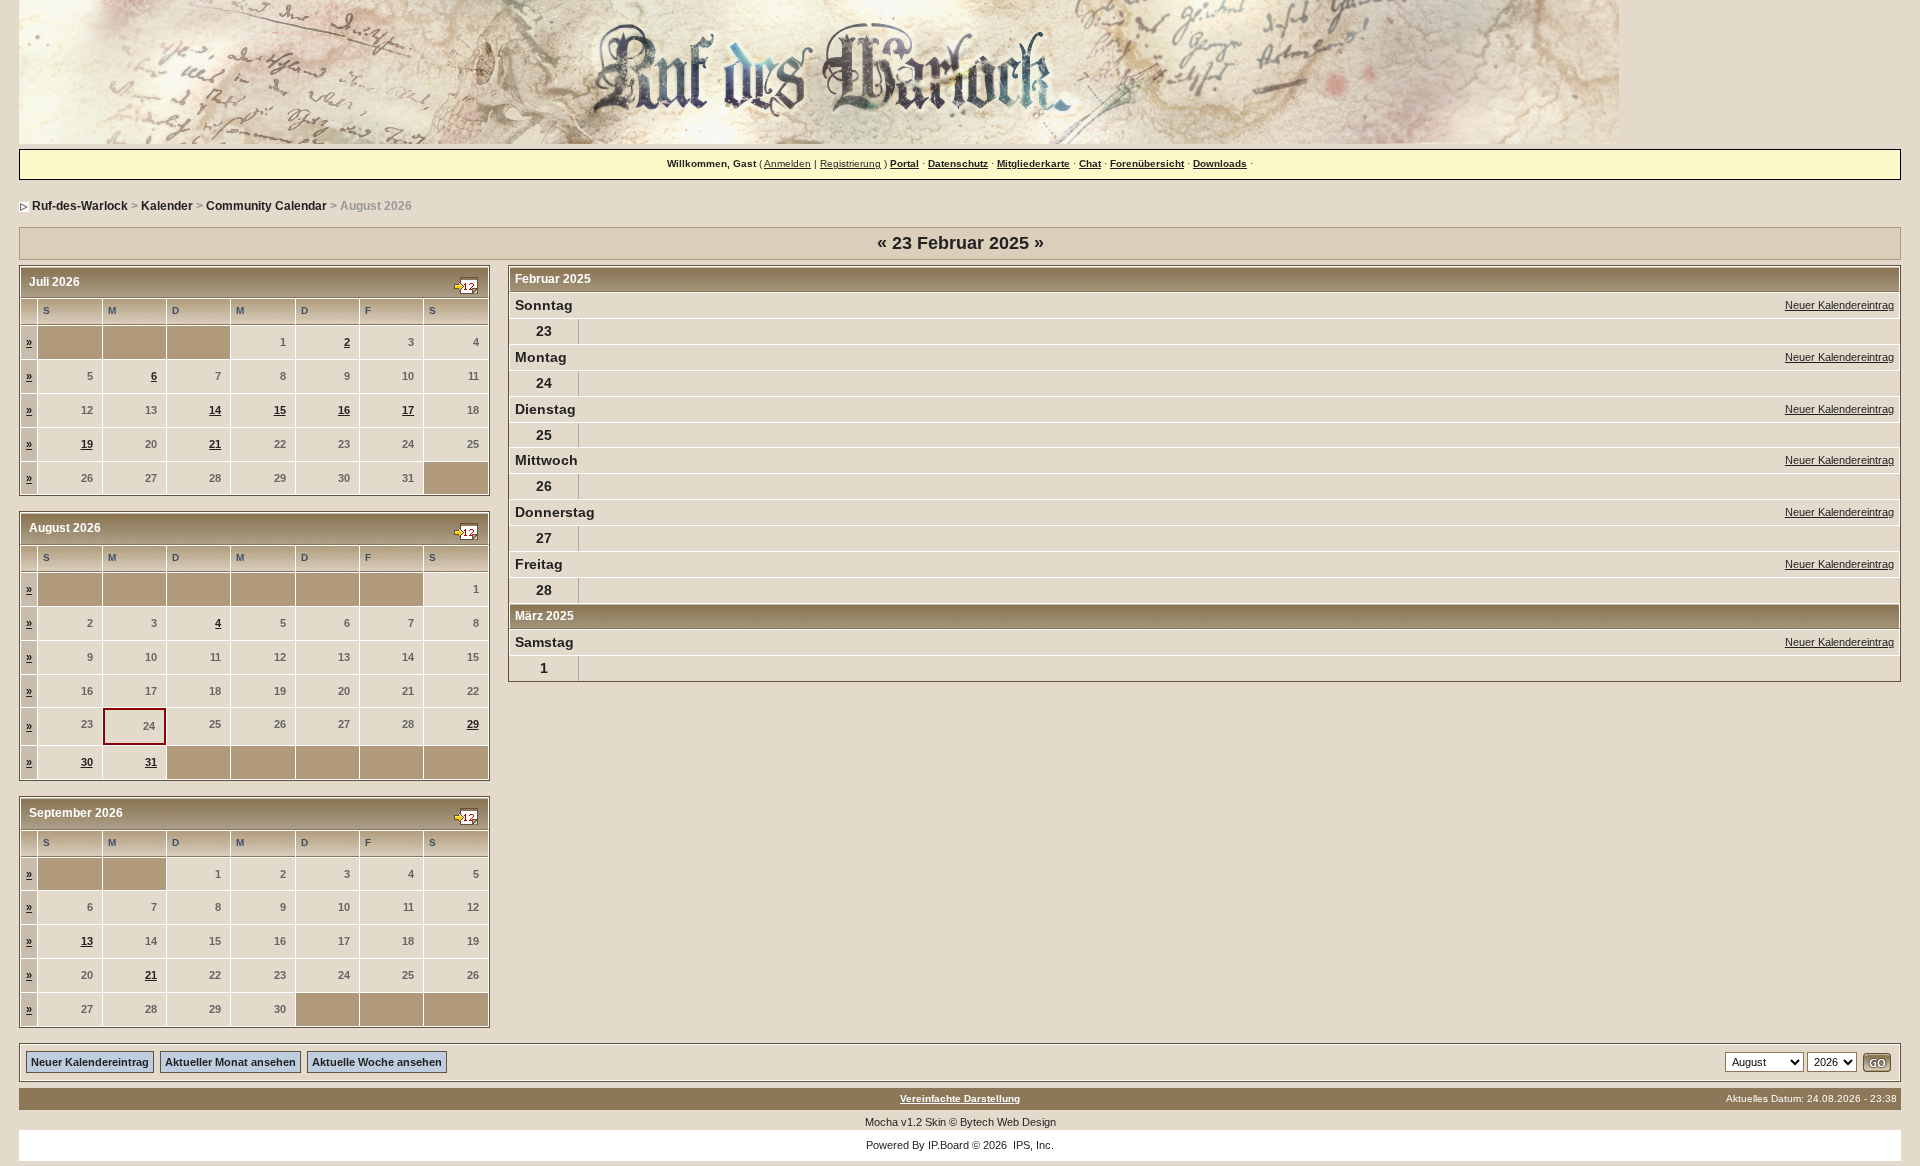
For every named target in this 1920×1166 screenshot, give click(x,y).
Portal (904, 163)
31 (151, 762)
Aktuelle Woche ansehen (377, 1062)
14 (215, 410)
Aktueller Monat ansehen (230, 1062)
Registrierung (850, 163)
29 (473, 724)
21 (215, 444)
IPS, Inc (1032, 1145)
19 (87, 444)
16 (344, 410)
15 (280, 410)
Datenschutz (958, 163)
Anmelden (787, 163)
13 (87, 941)
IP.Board (948, 1145)
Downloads (1220, 163)
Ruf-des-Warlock (80, 206)
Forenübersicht (1147, 163)
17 (408, 410)
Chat (1090, 163)
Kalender (167, 206)
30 (87, 762)
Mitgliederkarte (1033, 163)
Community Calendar (266, 206)
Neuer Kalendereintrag (1839, 305)
